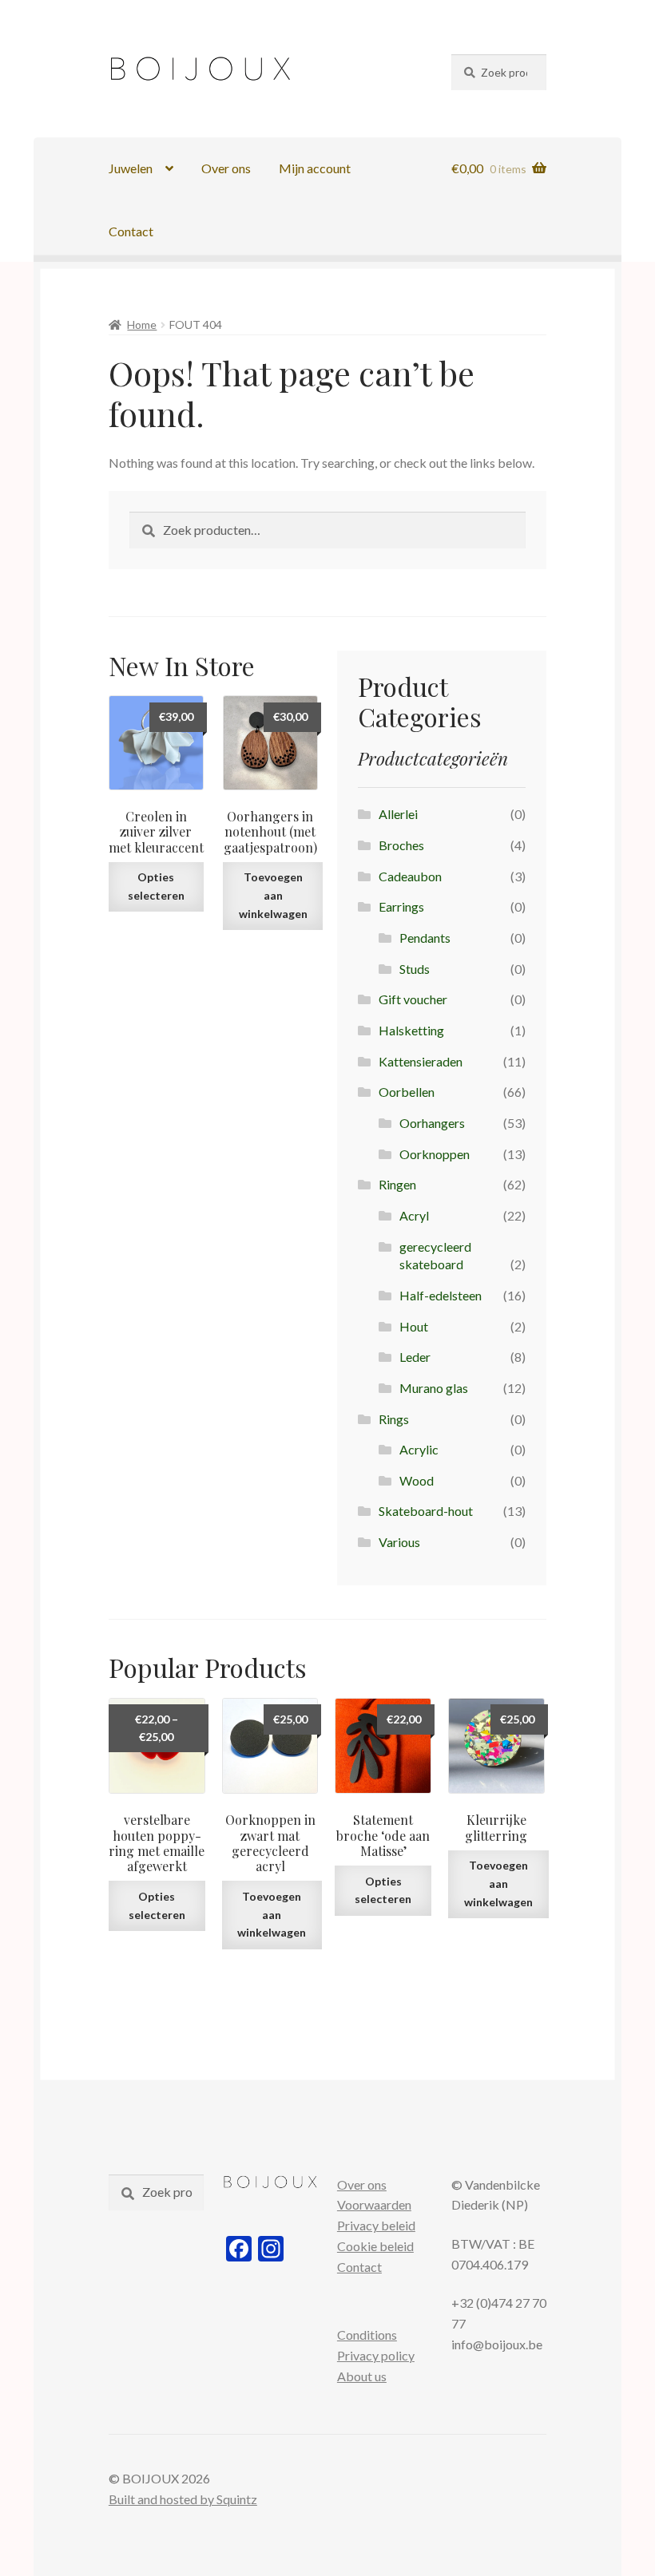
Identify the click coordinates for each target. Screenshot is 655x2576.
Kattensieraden (421, 1061)
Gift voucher (413, 999)
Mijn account (315, 168)
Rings (394, 1419)
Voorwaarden (374, 2204)
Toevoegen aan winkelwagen (273, 895)
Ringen (397, 1184)
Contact (131, 231)
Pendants (425, 938)
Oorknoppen (435, 1154)
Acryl (414, 1215)
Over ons (226, 168)
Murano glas (434, 1388)
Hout (414, 1326)
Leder (415, 1357)
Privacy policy (376, 2355)
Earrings (401, 906)
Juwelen (131, 168)
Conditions (367, 2335)
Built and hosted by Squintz (183, 2499)
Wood (417, 1480)
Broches (401, 845)
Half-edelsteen (441, 1295)
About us (362, 2376)
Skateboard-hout (426, 1511)
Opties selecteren (156, 886)
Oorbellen (407, 1092)
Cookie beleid (375, 2246)
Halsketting (411, 1030)
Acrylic (419, 1449)
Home (142, 324)
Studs (415, 969)
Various (399, 1542)
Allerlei (398, 814)
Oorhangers (432, 1123)
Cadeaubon (410, 876)
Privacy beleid (376, 2225)
